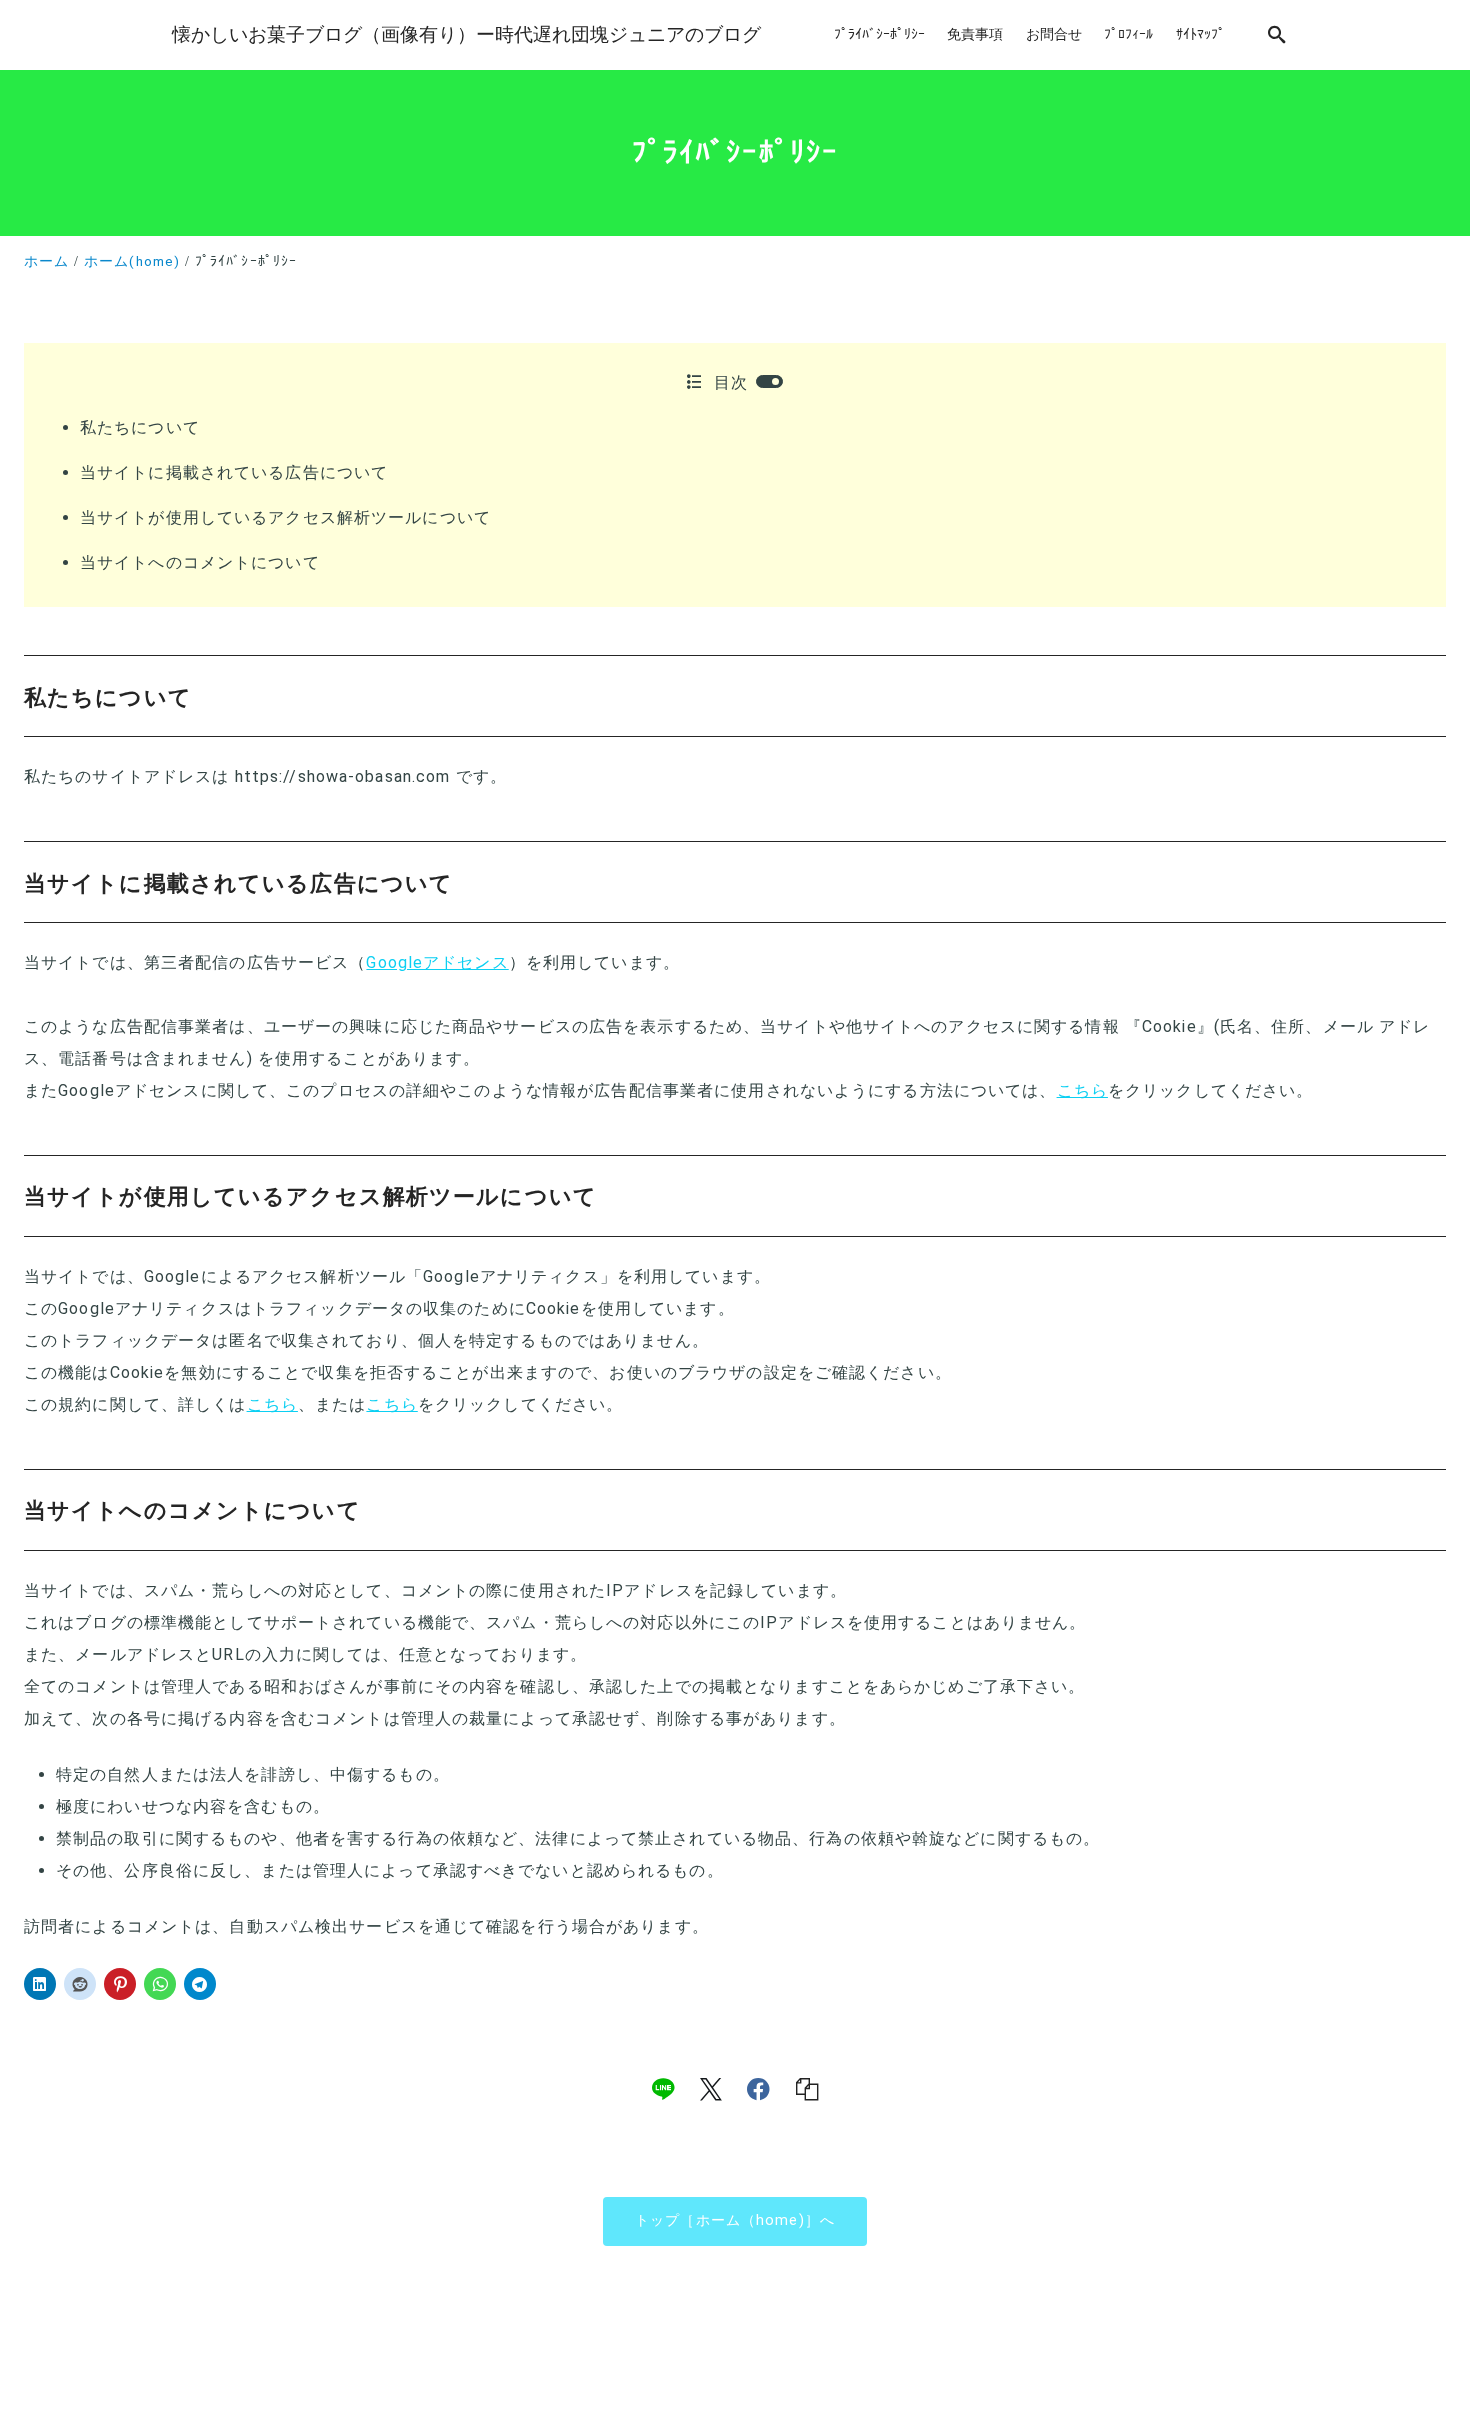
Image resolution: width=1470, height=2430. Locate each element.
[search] (1277, 34)
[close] (769, 381)
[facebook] (758, 2089)
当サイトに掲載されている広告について (234, 472)
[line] (663, 2089)
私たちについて (140, 427)
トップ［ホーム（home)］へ (735, 2220)
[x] (711, 2089)
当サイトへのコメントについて (200, 562)
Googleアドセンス (437, 962)
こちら (1082, 1090)
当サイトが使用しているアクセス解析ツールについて (285, 517)
